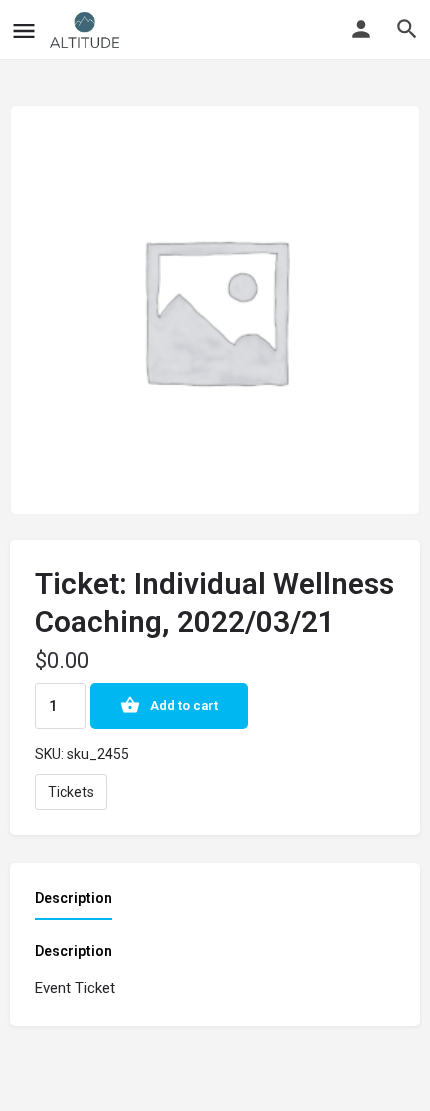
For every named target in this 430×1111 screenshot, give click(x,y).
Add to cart (184, 705)
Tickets (71, 792)
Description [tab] (73, 898)
